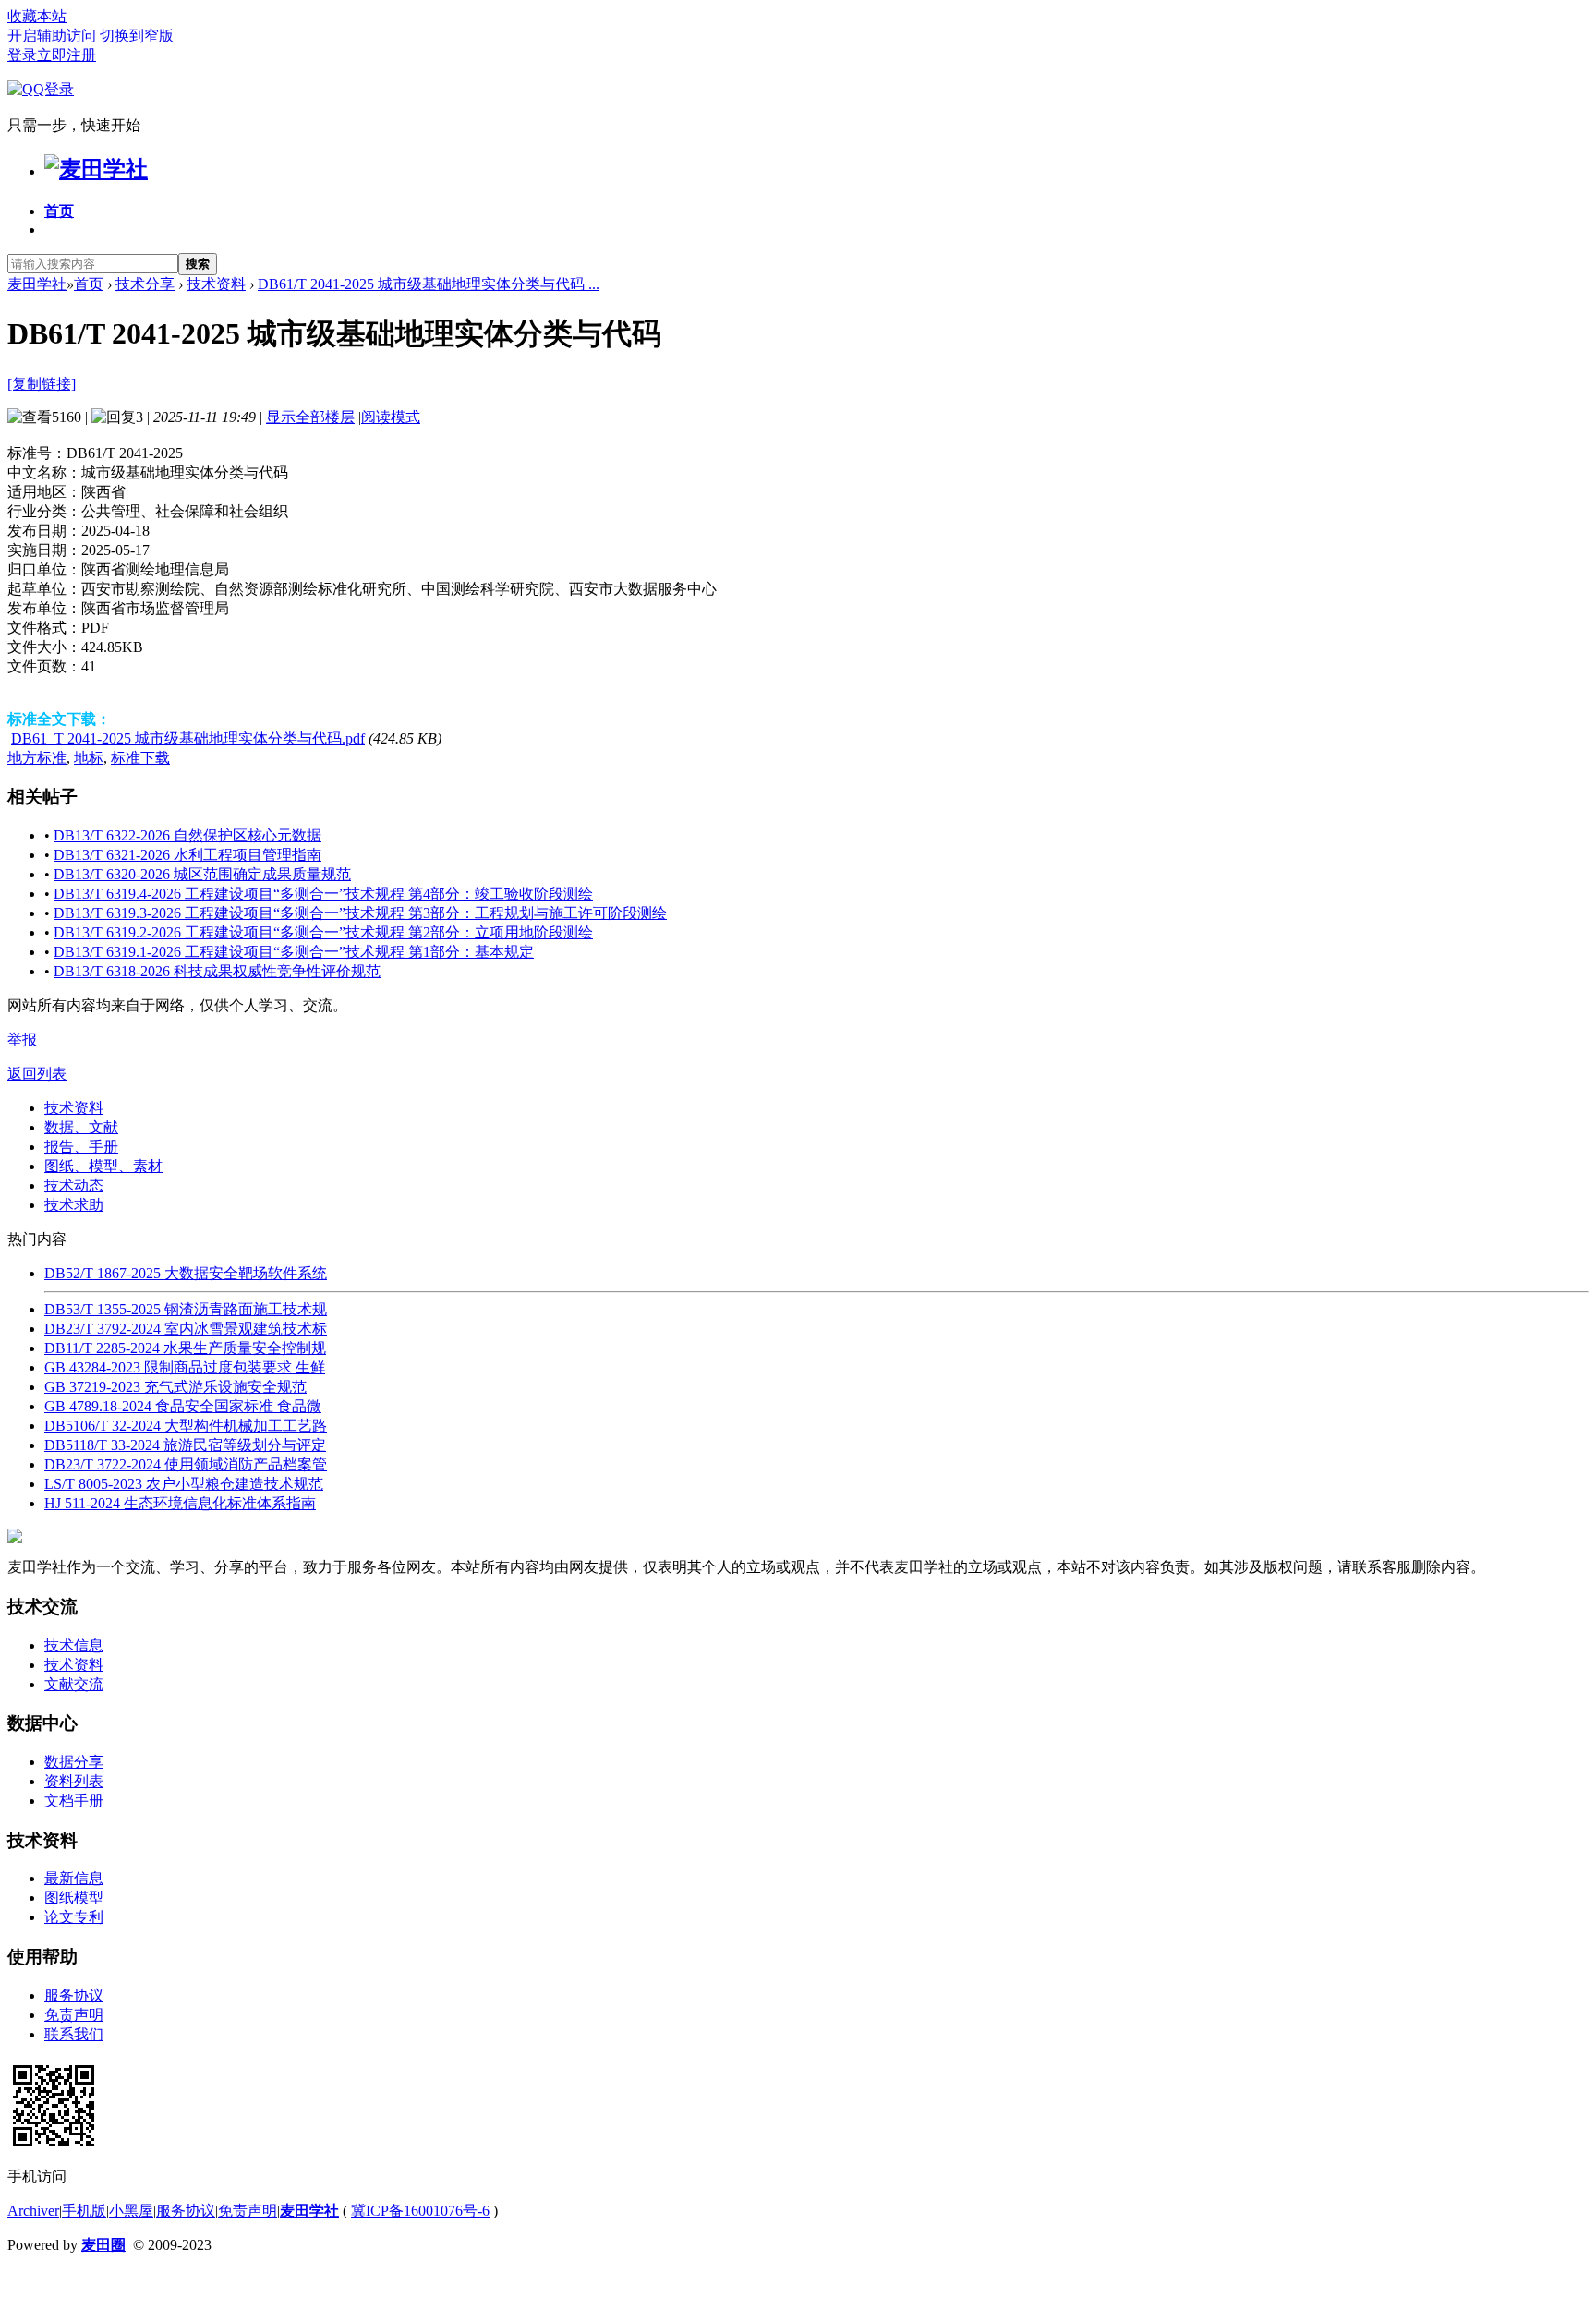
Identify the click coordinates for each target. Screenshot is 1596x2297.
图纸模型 (74, 1898)
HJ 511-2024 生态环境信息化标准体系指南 (180, 1503)
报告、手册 (81, 1147)
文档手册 (74, 1801)
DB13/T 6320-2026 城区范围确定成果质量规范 (202, 874)
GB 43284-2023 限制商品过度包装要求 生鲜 (185, 1367)
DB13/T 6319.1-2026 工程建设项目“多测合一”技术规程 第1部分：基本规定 (294, 952)
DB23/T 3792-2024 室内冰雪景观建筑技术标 (186, 1329)
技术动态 (74, 1185)
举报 (22, 1040)
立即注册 (66, 55)
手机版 (84, 2211)
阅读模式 (391, 417)
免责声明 (74, 2015)
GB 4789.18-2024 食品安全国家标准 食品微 (183, 1406)
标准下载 (140, 758)
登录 (22, 55)
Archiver (33, 2211)
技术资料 (216, 284)
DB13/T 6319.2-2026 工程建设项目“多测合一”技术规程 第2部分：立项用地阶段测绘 (323, 932)
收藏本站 (37, 16)
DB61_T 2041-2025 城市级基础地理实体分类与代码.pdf (188, 738)
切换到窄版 (137, 36)
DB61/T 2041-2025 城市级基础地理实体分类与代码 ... (429, 284)
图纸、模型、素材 (103, 1166)
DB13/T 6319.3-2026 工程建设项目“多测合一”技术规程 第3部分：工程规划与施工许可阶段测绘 (360, 913)
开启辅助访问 (52, 36)
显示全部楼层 (310, 417)
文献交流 (74, 1684)
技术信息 (74, 1645)
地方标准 (37, 758)
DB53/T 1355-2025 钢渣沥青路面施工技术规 (186, 1309)
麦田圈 (103, 2245)
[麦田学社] (96, 169)
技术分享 (145, 284)
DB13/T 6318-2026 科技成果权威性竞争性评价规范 (217, 971)
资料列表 (74, 1781)
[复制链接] (42, 384)
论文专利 (74, 1917)
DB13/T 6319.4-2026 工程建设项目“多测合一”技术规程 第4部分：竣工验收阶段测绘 (323, 894)
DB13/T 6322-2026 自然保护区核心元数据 (187, 835)
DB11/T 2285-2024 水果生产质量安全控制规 (185, 1348)
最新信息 (74, 1878)
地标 (89, 758)
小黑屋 (131, 2211)
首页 (59, 211)
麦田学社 (37, 284)
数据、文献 (81, 1127)
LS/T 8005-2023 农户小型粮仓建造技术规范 (184, 1484)
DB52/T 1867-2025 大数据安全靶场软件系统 (186, 1273)
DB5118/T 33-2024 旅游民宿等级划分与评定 (185, 1445)
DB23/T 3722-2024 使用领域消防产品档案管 (186, 1464)
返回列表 (37, 1074)
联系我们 (74, 2034)
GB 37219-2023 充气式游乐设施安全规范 (175, 1387)
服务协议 (74, 1995)
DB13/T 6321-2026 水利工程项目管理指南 (187, 855)
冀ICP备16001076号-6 (420, 2211)
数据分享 (74, 1762)
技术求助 (74, 1205)
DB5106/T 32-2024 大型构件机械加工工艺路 (186, 1426)
